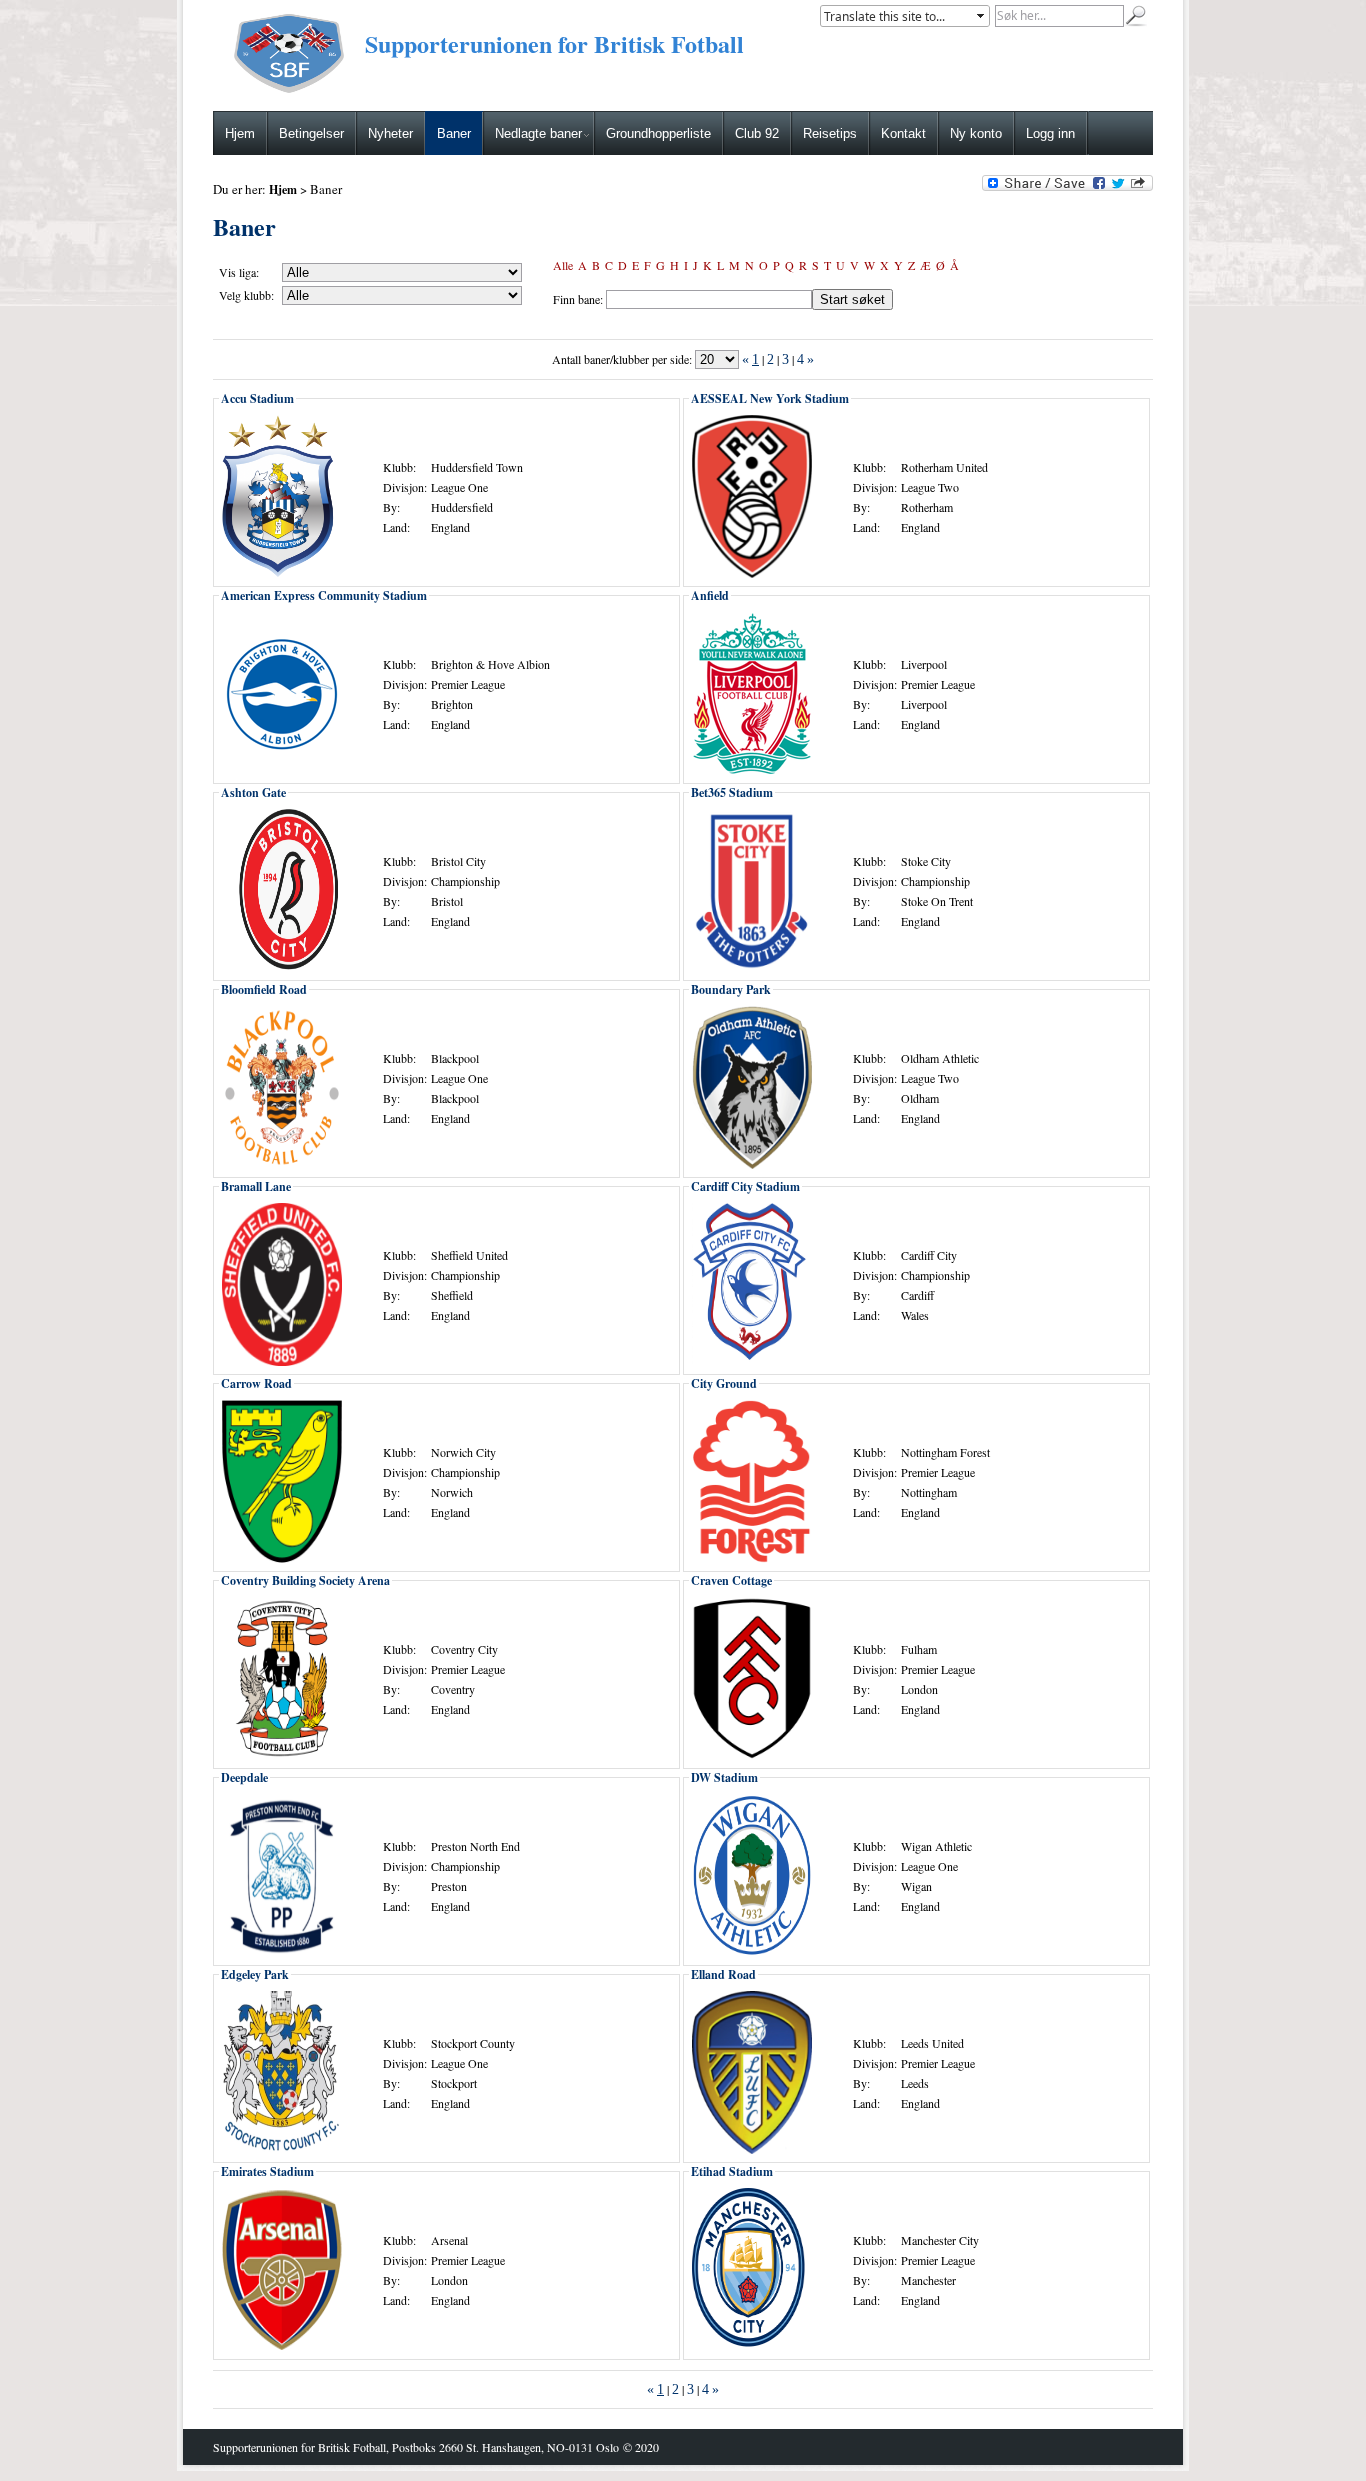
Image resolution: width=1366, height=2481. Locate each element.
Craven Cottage (731, 1580)
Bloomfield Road (264, 989)
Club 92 (757, 133)
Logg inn (1050, 133)
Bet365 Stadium (732, 792)
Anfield (710, 595)
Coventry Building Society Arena (305, 1580)
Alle (563, 265)
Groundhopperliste (658, 133)
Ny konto (976, 133)
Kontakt (903, 133)
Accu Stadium (257, 398)
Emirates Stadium (267, 2171)
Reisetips (830, 133)
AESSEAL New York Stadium (770, 398)
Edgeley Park (255, 1974)
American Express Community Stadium (324, 595)
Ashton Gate (253, 792)
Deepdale (244, 1777)
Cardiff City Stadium (745, 1186)
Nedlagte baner (538, 133)
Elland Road (723, 1974)
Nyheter (390, 133)
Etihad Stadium (732, 2171)
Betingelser (311, 133)
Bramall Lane (256, 1186)
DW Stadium (724, 1777)
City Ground (724, 1383)
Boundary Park (731, 989)
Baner (454, 133)
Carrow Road (256, 1383)
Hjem (240, 133)
